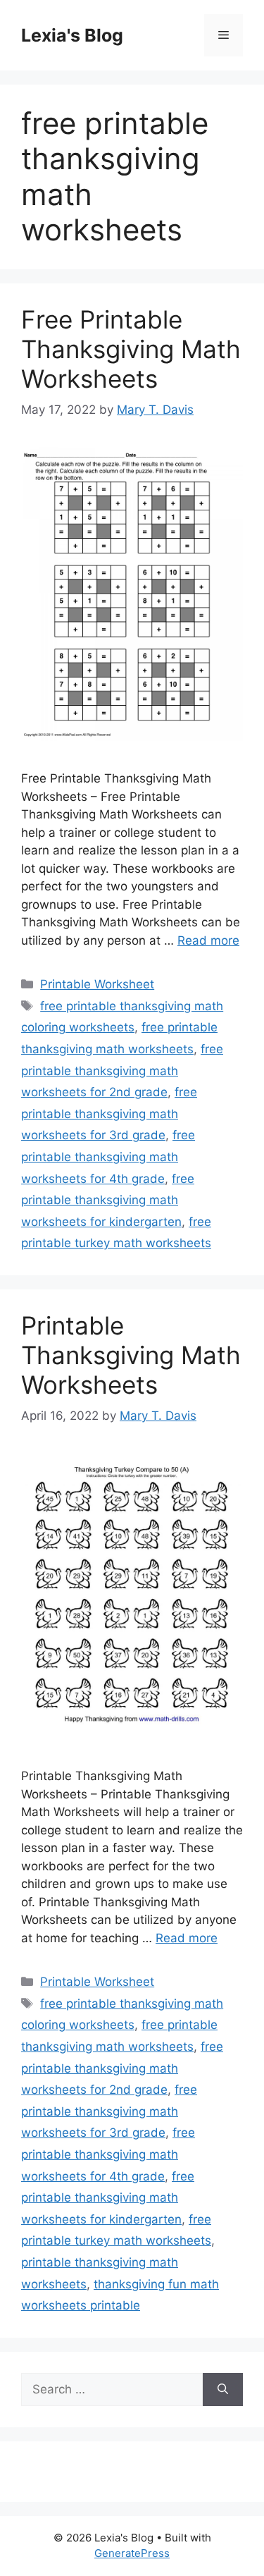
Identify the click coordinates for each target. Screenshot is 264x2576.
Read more (208, 940)
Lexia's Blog (72, 35)
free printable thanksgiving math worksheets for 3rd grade (109, 1114)
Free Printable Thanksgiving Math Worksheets (131, 349)
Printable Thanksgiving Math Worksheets (131, 1355)
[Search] (223, 2390)
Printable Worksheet (97, 984)
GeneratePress (132, 2553)
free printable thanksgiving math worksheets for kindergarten (108, 1200)
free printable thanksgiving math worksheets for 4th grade (108, 1157)
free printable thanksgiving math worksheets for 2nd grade (122, 1071)
